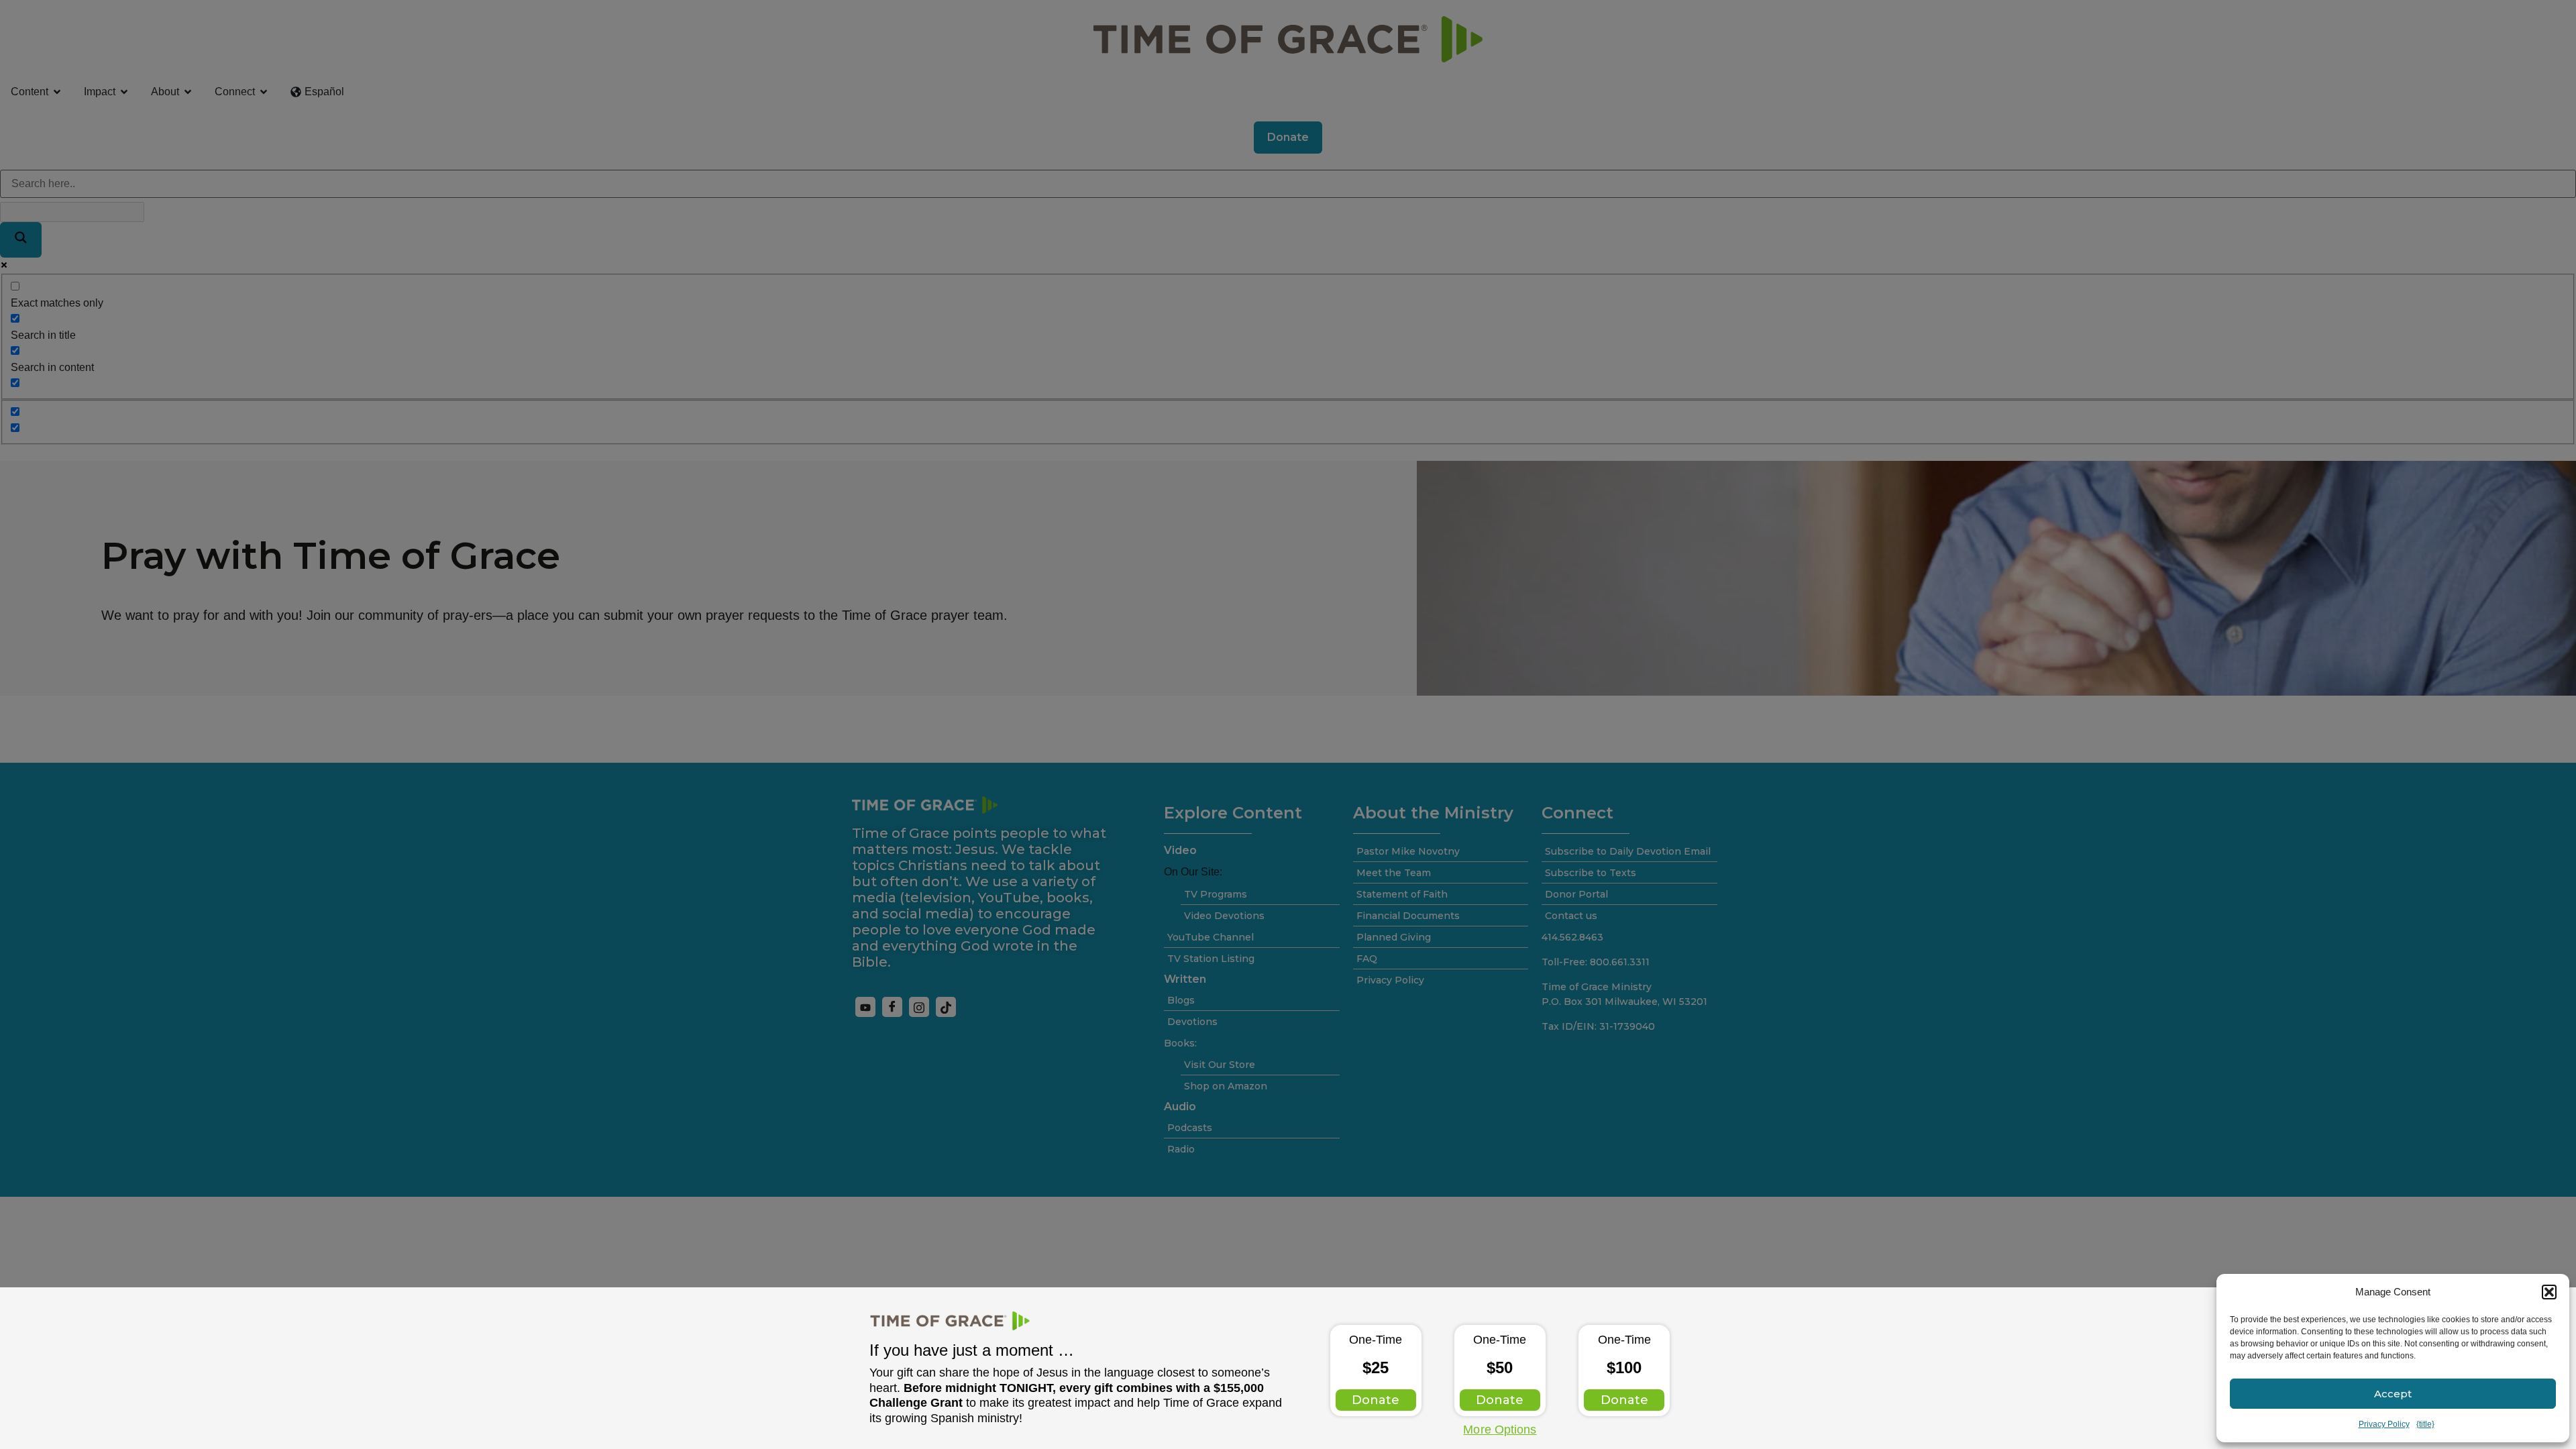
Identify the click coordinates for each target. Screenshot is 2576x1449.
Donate (1376, 1400)
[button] (2549, 1292)
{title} (2425, 1424)
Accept (2393, 1394)
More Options (1500, 1430)
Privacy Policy (2384, 1424)
